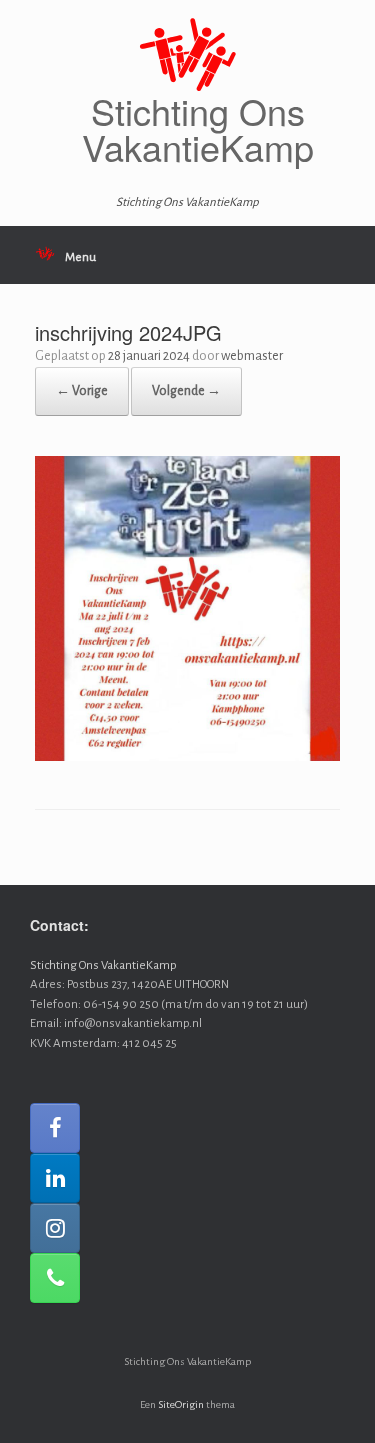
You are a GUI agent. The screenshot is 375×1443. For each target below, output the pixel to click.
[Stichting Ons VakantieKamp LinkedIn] (55, 1178)
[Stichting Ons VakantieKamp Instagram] (55, 1228)
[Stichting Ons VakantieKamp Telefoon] (55, 1278)
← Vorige (82, 391)
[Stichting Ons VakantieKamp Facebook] (55, 1128)
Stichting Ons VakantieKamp (103, 965)
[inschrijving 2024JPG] (187, 757)
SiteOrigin (181, 1404)
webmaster (252, 356)
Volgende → (186, 391)
